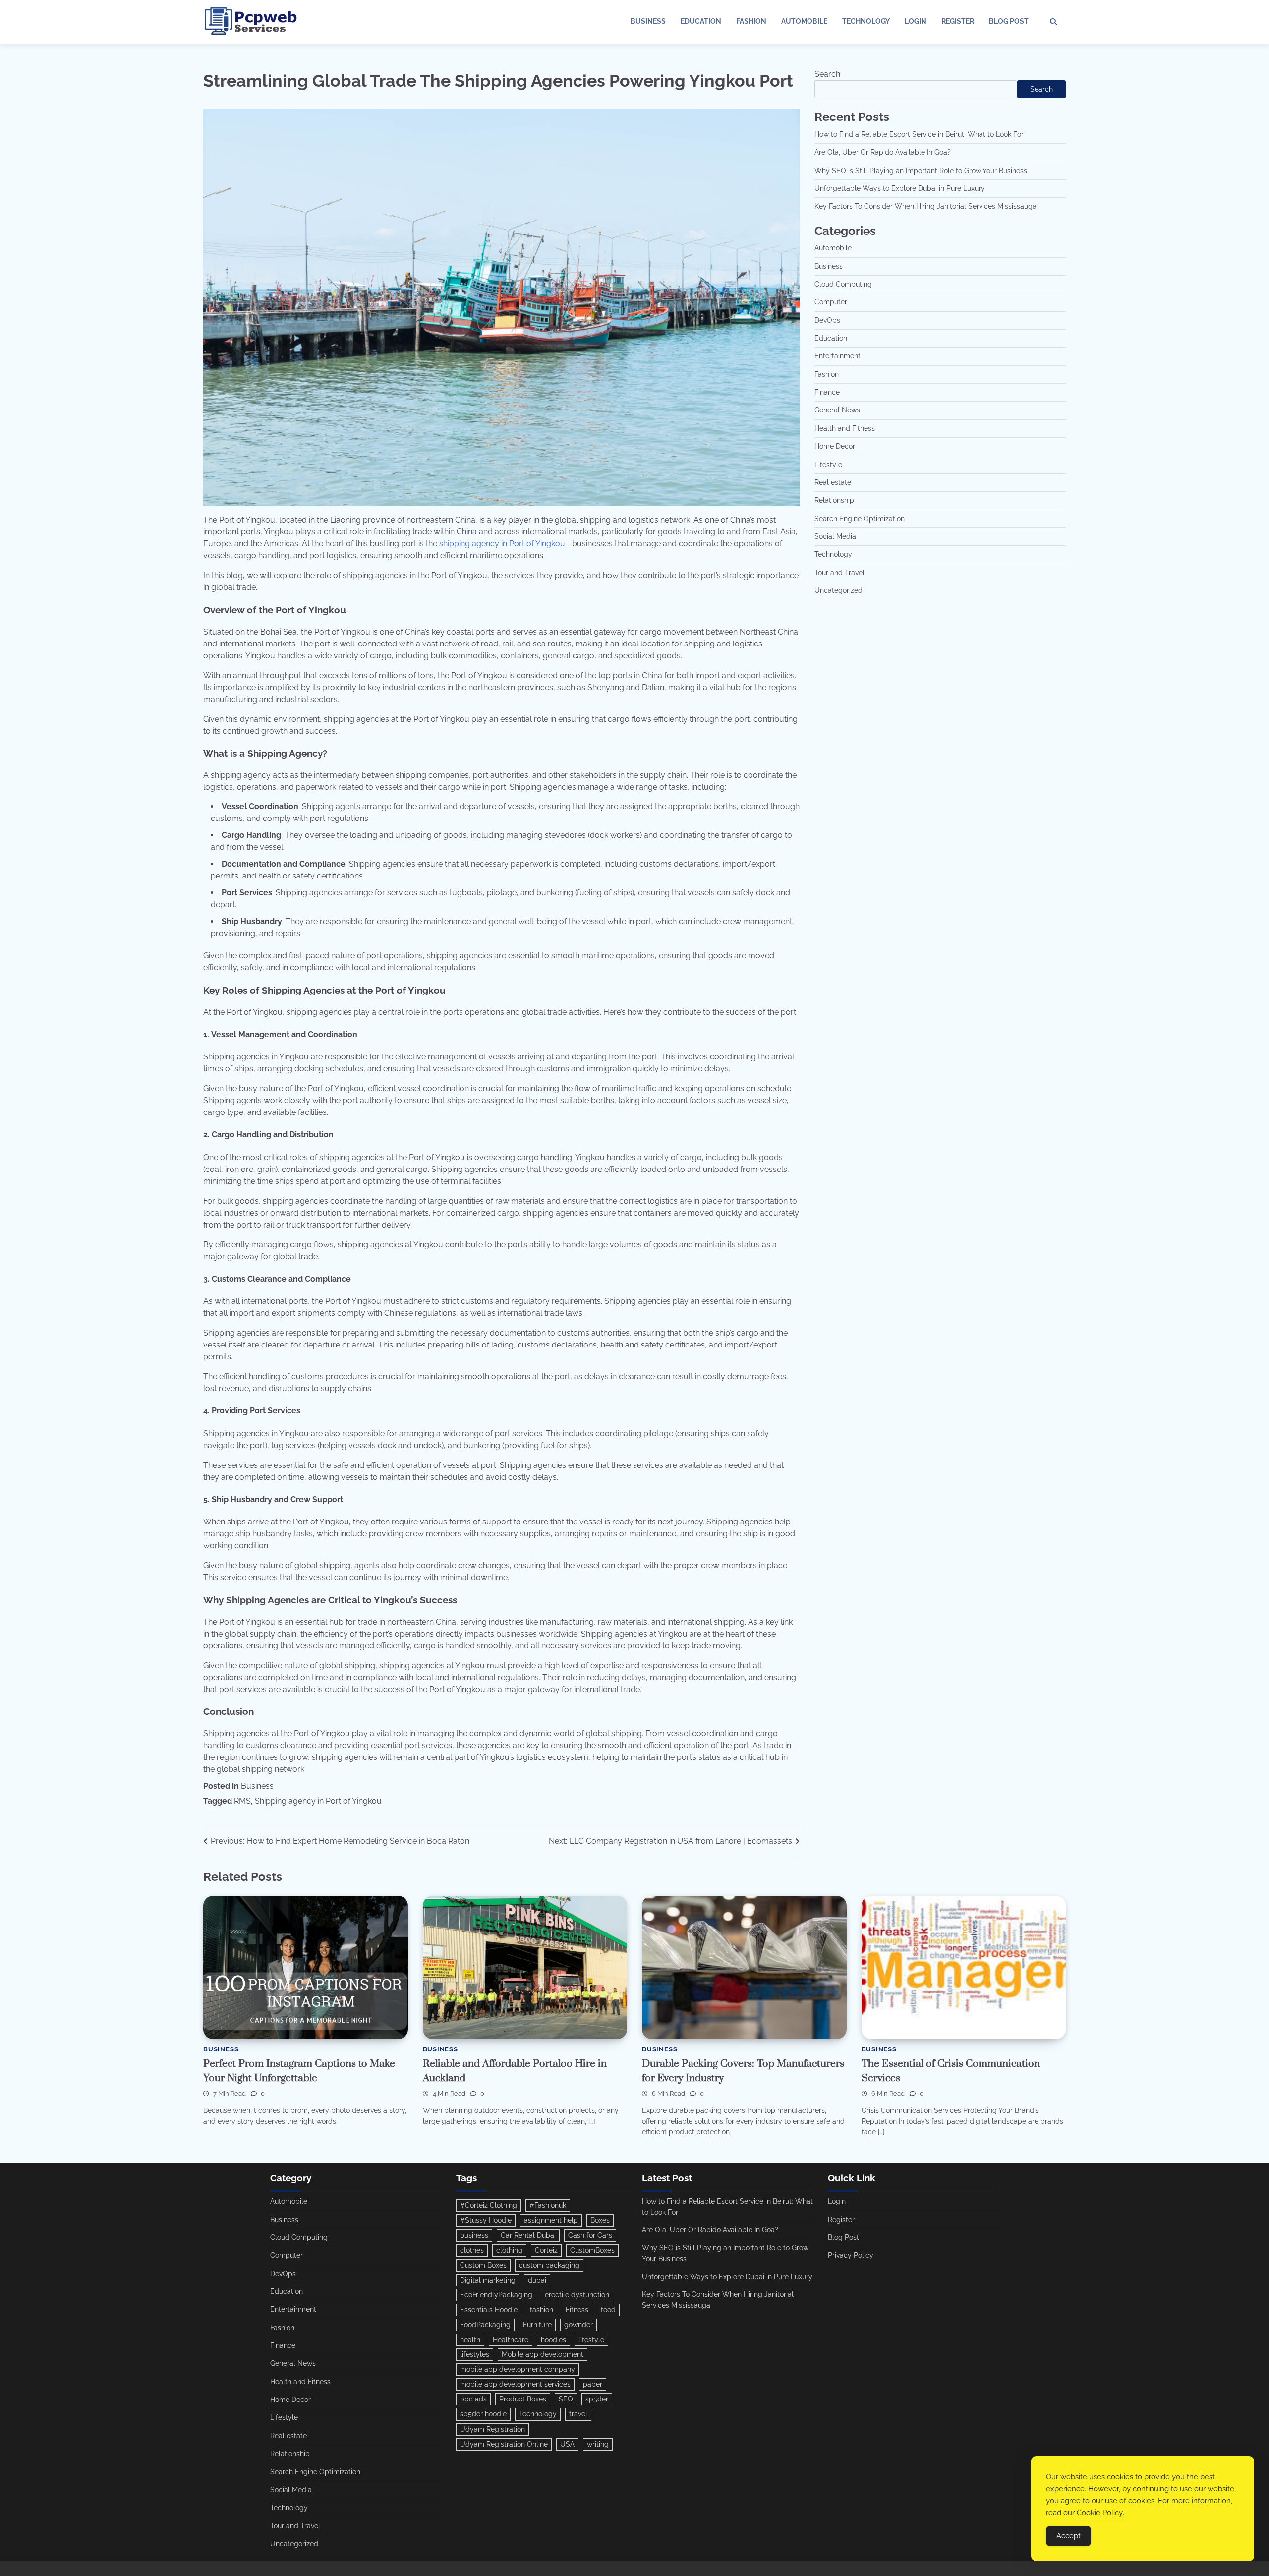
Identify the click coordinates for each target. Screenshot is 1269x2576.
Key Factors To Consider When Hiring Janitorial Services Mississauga (925, 206)
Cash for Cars (590, 2235)
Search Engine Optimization (860, 519)
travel (578, 2414)
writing (598, 2444)
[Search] (1053, 22)
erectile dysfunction (577, 2295)
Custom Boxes (483, 2265)
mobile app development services (515, 2384)
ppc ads (473, 2399)
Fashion (751, 21)
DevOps (827, 320)
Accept (1068, 2536)
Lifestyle (828, 465)
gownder (578, 2325)
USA (567, 2444)
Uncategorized (838, 590)
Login (916, 21)
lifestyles (475, 2354)
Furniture (537, 2325)
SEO (566, 2399)
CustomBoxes (592, 2250)
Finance (827, 392)
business (474, 2235)
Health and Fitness (845, 428)
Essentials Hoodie (489, 2310)
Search (827, 74)
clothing (509, 2250)
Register (958, 21)
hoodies (553, 2340)
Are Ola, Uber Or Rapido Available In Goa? (883, 152)
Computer (831, 302)
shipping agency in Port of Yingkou (502, 544)
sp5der (597, 2399)
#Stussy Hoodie (486, 2220)
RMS (242, 1801)
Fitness (577, 2310)
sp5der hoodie (483, 2414)
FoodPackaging (485, 2325)
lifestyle (591, 2340)
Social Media (835, 536)
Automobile (804, 21)
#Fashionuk (548, 2205)
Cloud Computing (843, 284)
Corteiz (546, 2250)
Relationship (834, 500)
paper (593, 2384)
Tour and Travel (839, 573)
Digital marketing (488, 2280)
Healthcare (511, 2340)
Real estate (833, 482)
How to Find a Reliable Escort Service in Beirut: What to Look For (919, 134)
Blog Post (1009, 21)
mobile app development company (518, 2369)
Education (701, 21)
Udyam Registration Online (504, 2444)
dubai (537, 2280)
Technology (866, 21)
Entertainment (837, 356)
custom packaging (549, 2265)
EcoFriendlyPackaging (496, 2295)
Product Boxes (523, 2399)
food (608, 2310)
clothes (472, 2250)
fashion (542, 2310)
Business (648, 21)
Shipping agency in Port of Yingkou (318, 1801)
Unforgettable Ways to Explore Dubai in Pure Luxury (900, 188)
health (470, 2340)
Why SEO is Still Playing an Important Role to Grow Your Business (921, 171)
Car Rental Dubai (528, 2235)
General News (837, 410)
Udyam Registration (492, 2429)
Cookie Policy (1100, 2513)
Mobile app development (543, 2354)
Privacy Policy (851, 2255)
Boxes (600, 2220)
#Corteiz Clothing (489, 2205)
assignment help (551, 2220)
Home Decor (835, 446)
